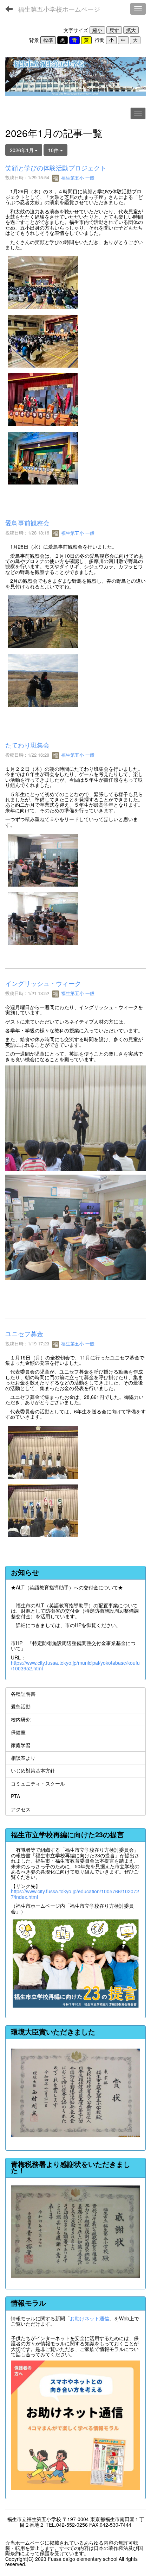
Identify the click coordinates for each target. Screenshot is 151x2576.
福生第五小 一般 (77, 178)
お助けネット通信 (90, 2318)
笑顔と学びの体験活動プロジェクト (56, 168)
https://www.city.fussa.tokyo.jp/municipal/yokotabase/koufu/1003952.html (75, 1665)
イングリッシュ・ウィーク (43, 983)
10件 (54, 150)
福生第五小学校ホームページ (59, 9)
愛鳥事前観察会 (27, 523)
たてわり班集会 (27, 745)
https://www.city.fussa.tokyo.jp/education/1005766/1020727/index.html (75, 1894)
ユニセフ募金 (27, 1333)
